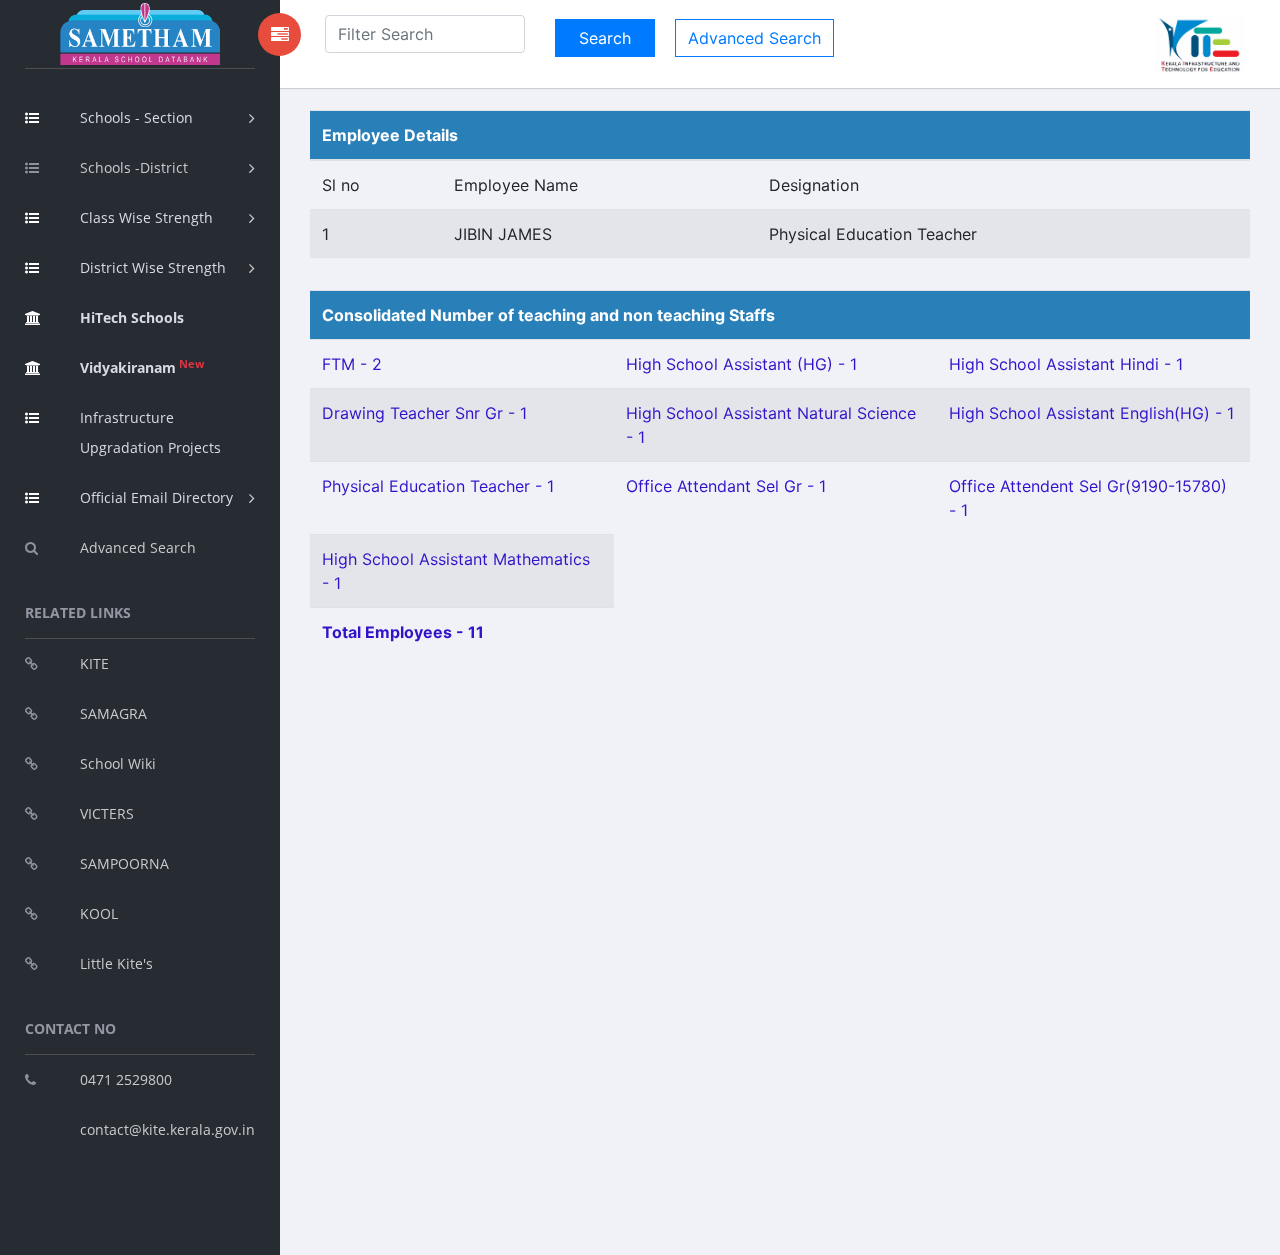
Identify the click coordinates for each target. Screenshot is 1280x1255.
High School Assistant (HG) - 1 (741, 364)
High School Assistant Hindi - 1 (1066, 364)
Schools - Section (136, 117)
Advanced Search (138, 547)
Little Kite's (116, 963)
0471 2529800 (126, 1079)
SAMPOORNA (124, 863)
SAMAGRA (113, 713)
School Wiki (118, 763)
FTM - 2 (352, 364)
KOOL (99, 913)
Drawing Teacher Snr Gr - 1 (424, 413)
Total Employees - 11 (403, 632)
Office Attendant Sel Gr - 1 (726, 486)
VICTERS (107, 813)
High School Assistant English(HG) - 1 (1091, 413)
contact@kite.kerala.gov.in (167, 1129)
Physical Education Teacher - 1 (438, 486)
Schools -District (134, 167)
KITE (94, 663)
